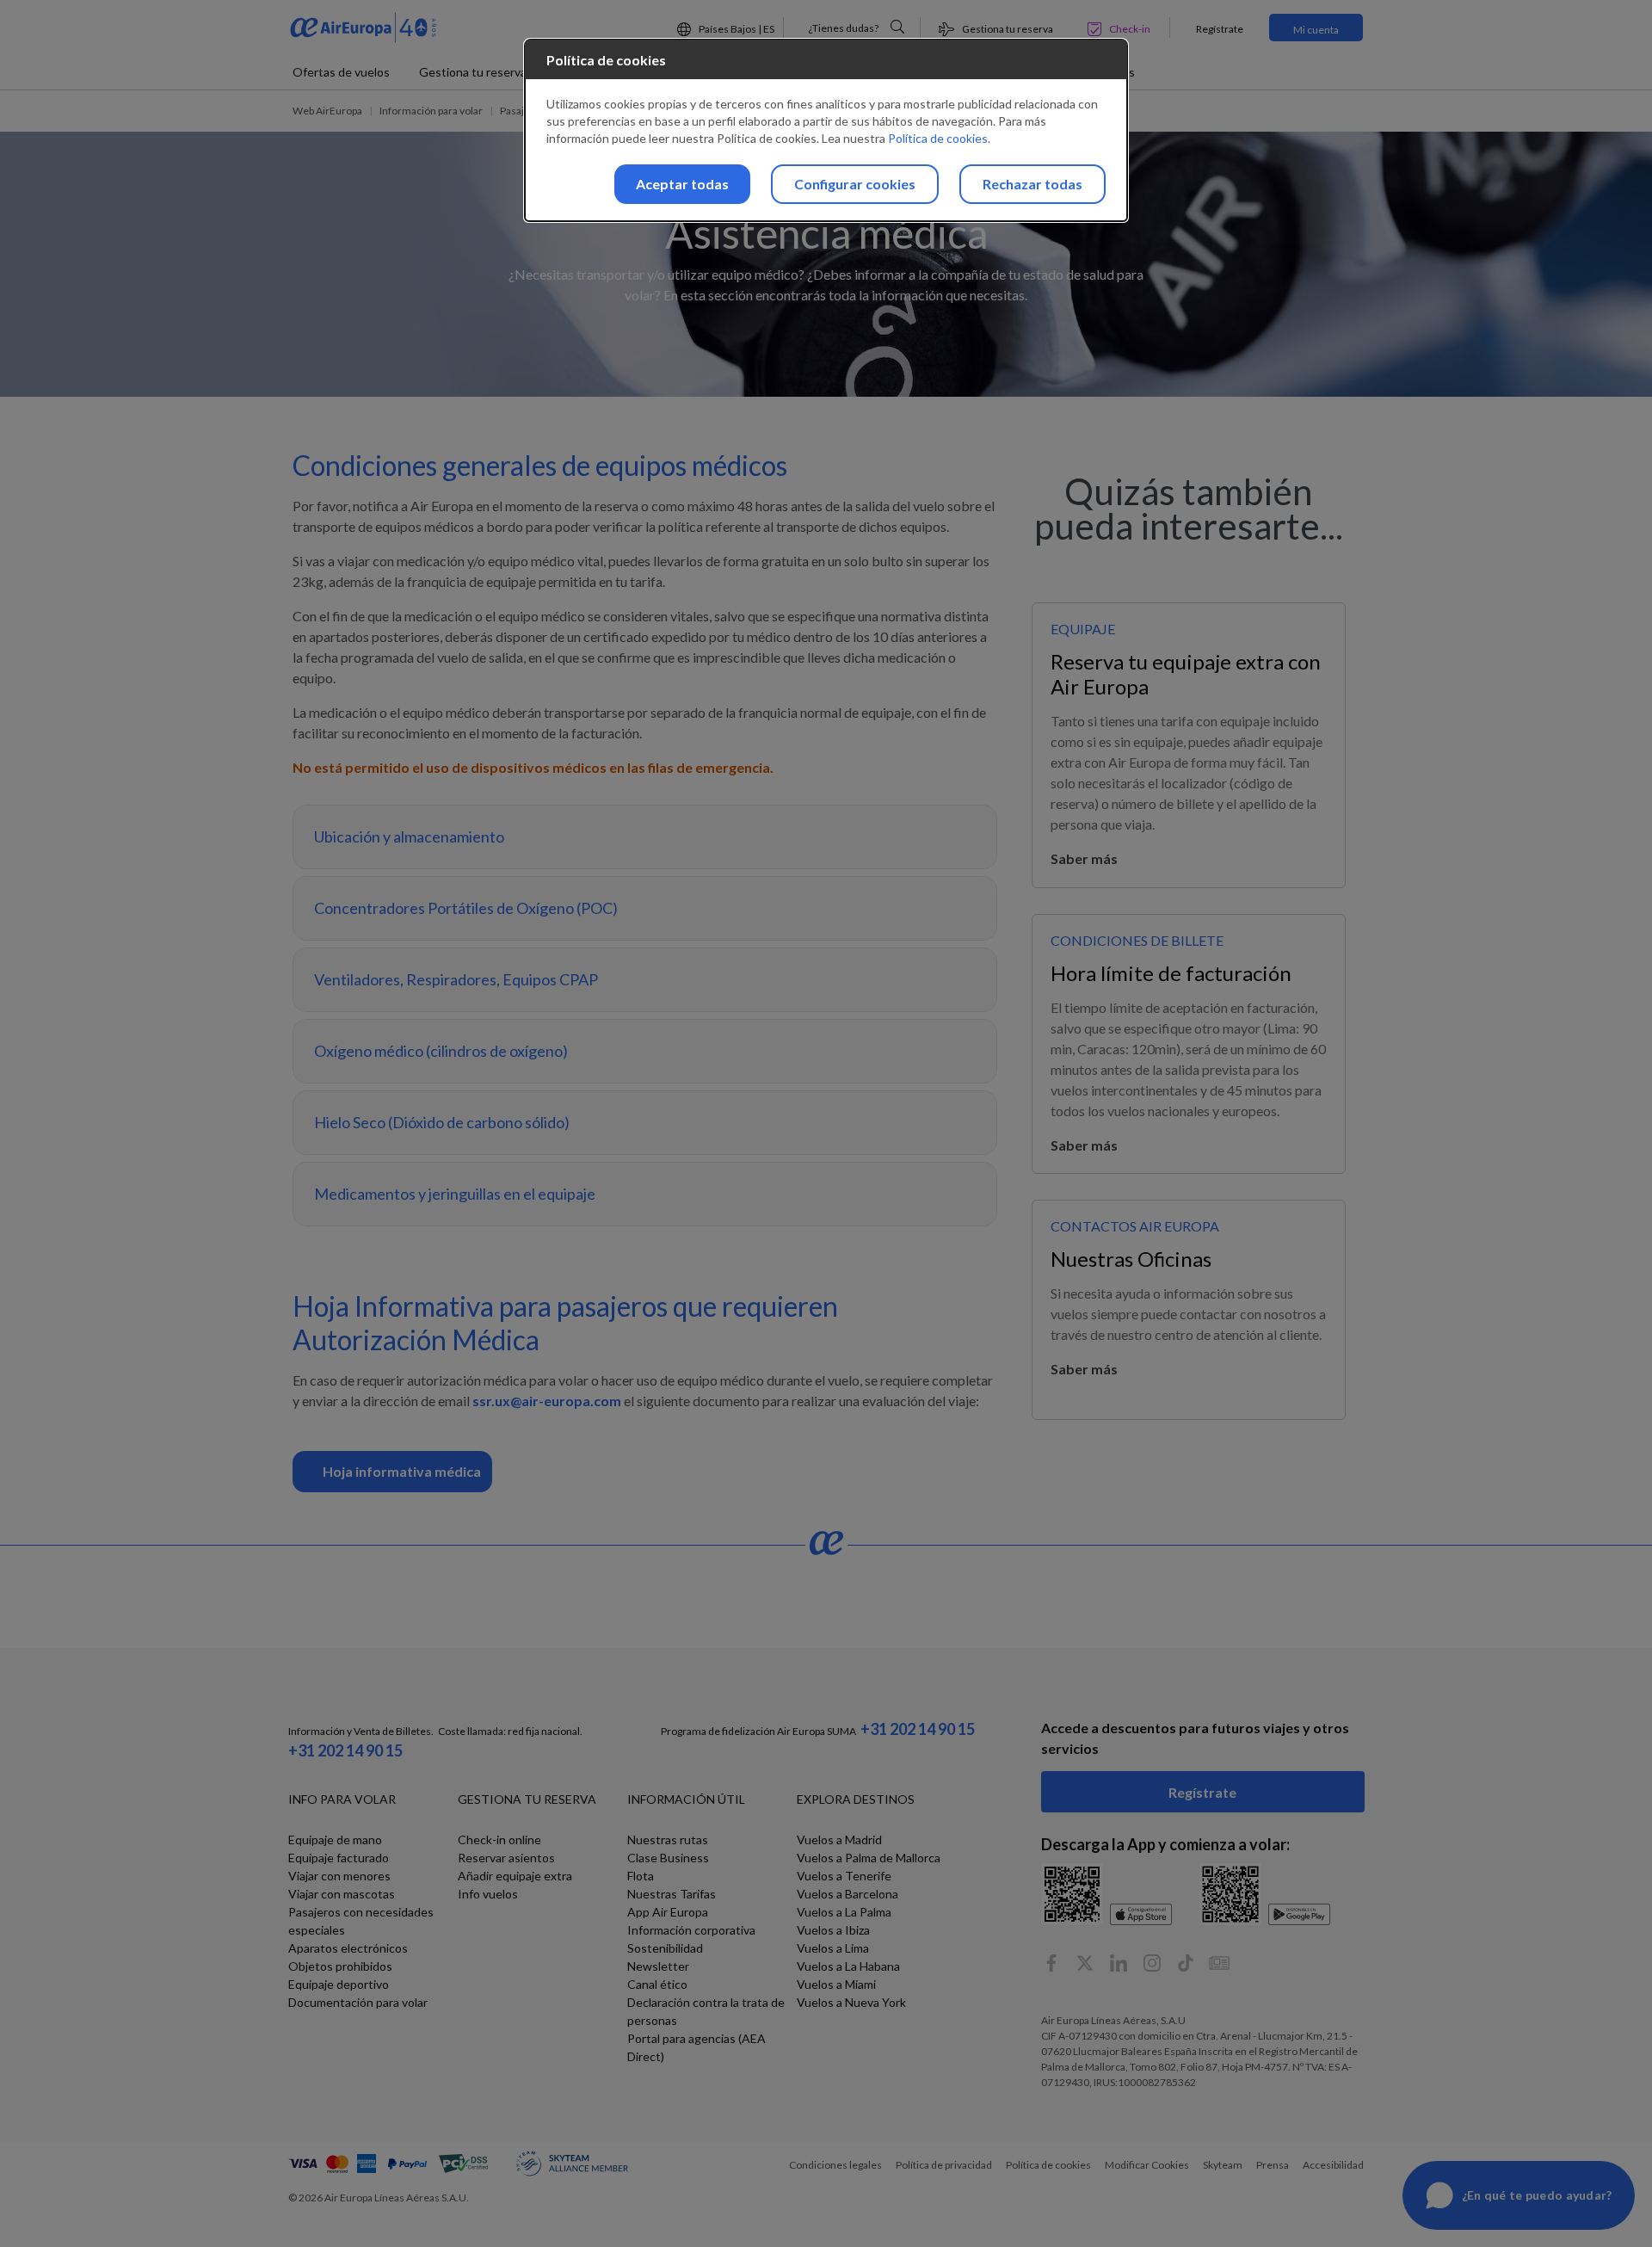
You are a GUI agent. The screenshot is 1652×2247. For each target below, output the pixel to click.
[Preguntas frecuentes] (897, 27)
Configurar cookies (855, 184)
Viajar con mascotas (342, 1894)
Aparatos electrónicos (348, 1948)
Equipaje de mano (335, 1840)
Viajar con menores (339, 1876)
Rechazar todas (1032, 184)
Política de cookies (938, 138)
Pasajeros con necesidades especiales (361, 1921)
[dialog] (826, 130)
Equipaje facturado (339, 1858)
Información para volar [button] (431, 111)
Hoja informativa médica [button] (402, 1471)
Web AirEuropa (327, 111)
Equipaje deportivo (339, 1984)
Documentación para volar (358, 2002)
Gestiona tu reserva (473, 72)
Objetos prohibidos (340, 1966)
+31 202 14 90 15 (345, 1750)
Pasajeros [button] (523, 111)
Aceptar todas (682, 184)
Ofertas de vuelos (341, 72)
